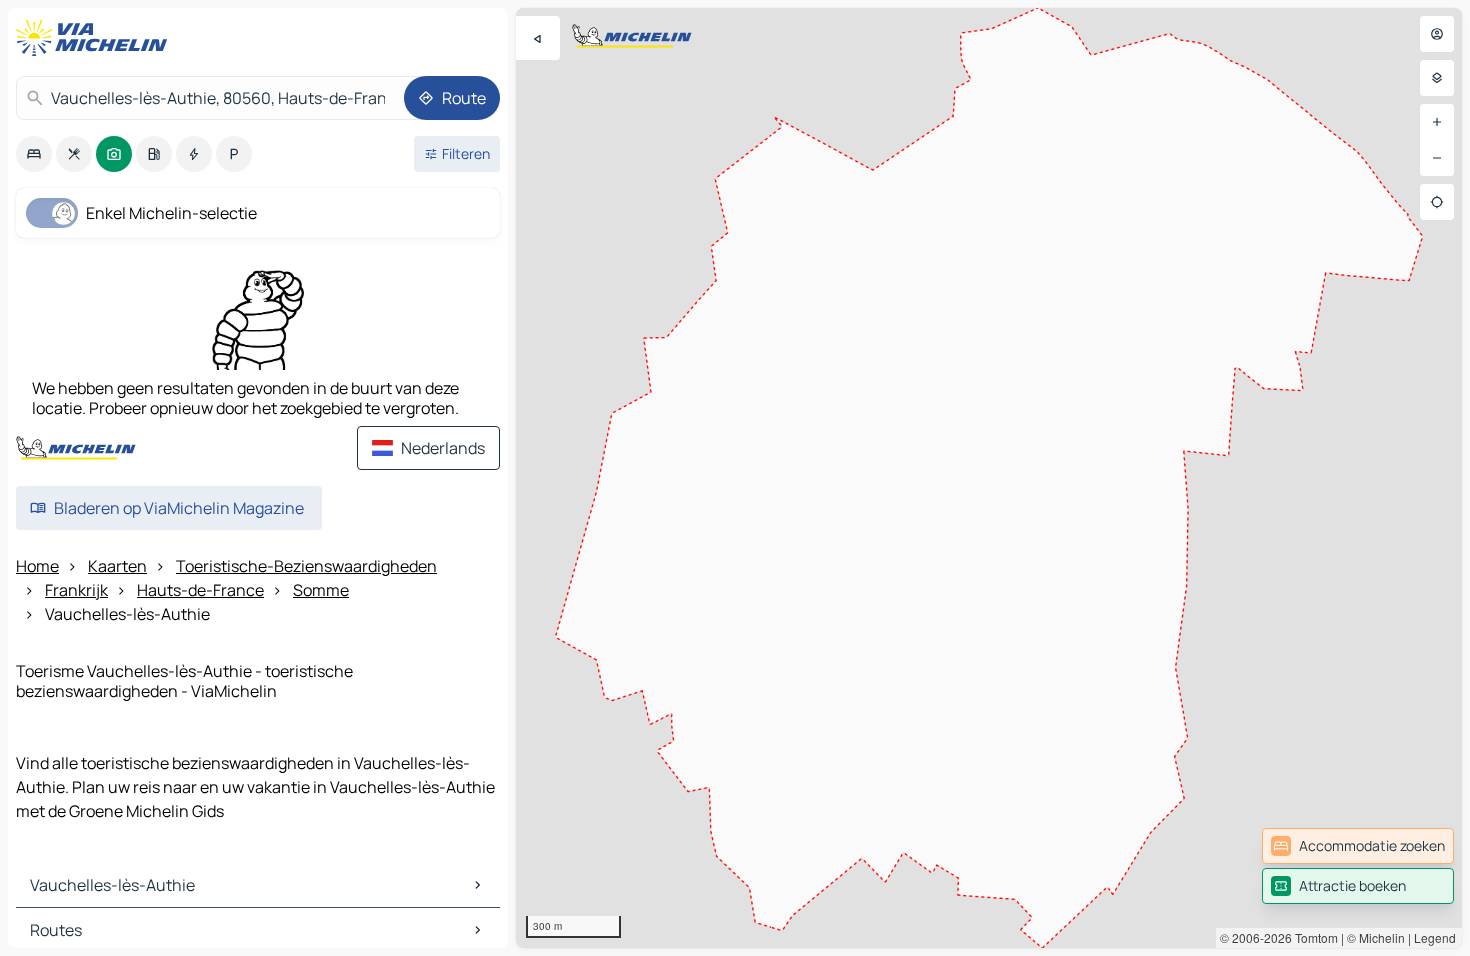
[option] (34, 154)
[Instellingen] (1437, 78)
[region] (989, 478)
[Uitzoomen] (1437, 158)
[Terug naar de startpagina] (96, 38)
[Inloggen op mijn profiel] (1437, 34)
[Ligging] (1437, 202)
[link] (1358, 846)
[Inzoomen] (1437, 122)
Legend (1435, 937)
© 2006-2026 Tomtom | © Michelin (1312, 937)
